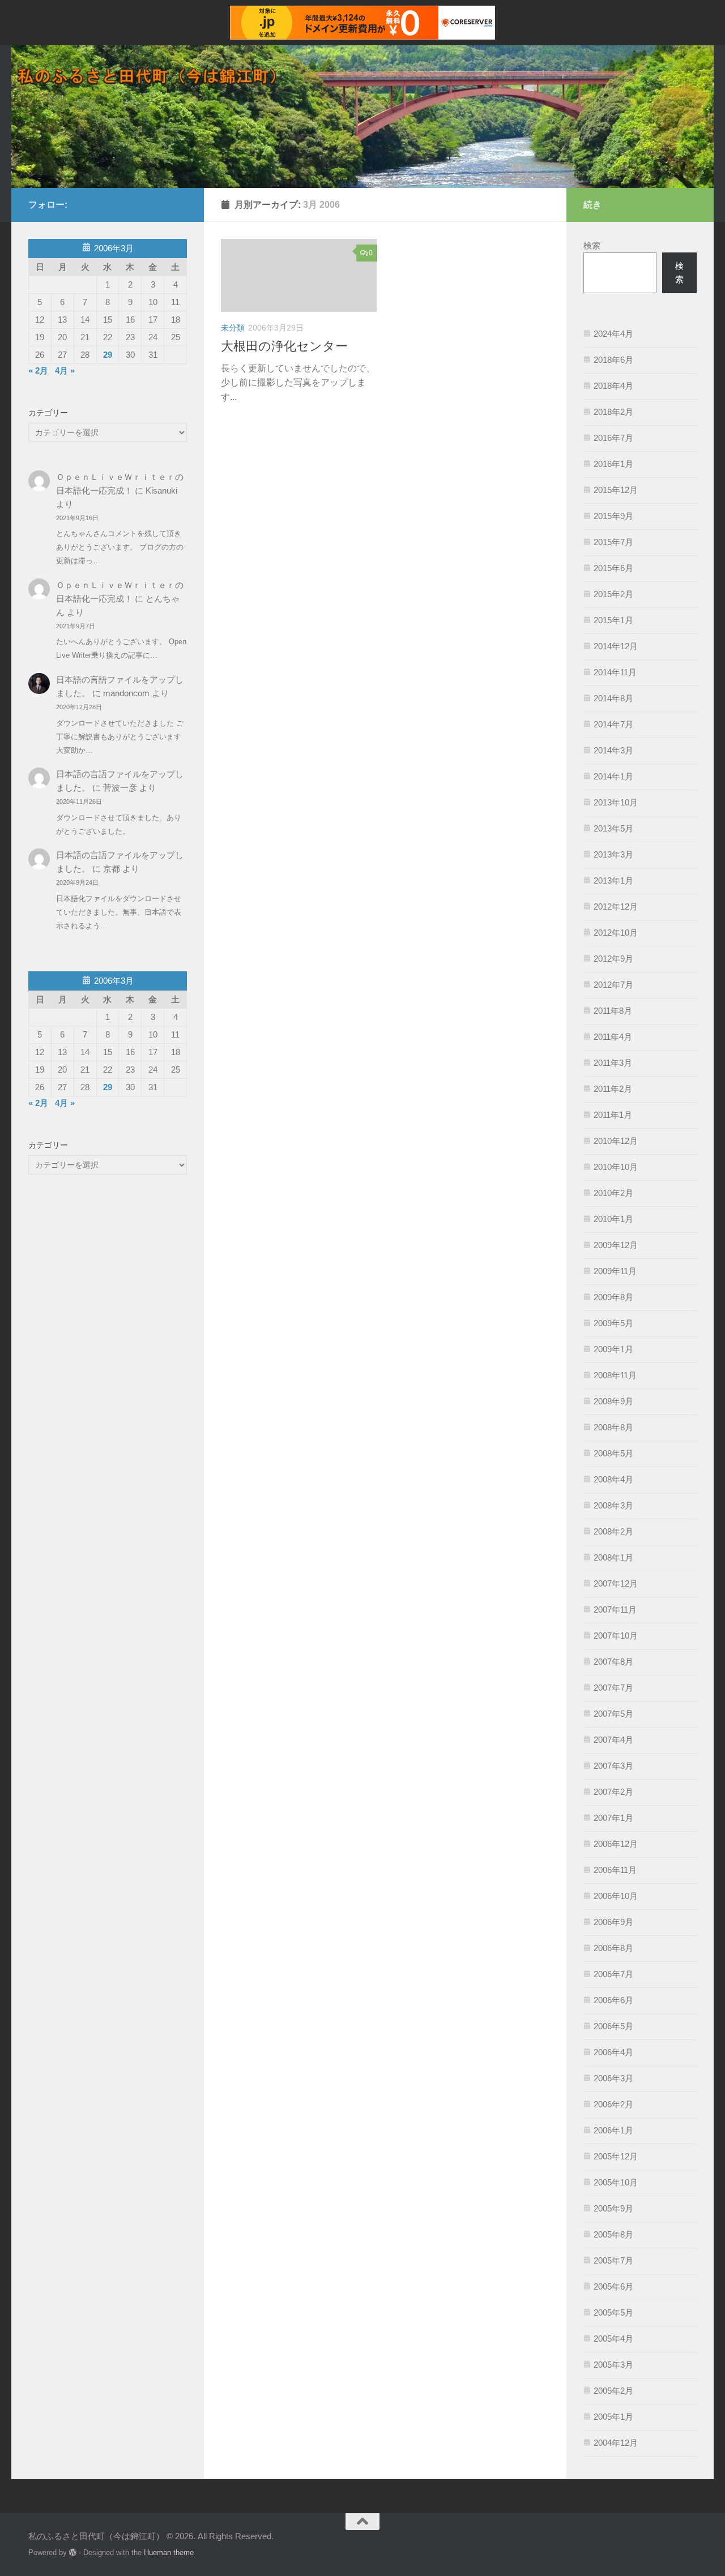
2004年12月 (616, 2443)
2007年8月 (613, 1662)
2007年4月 (613, 1740)
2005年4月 (613, 2339)
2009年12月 (616, 1245)
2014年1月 (613, 776)
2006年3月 (613, 2078)
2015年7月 (613, 542)
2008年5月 (613, 1453)
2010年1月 (613, 1219)
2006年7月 (613, 1974)
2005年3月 (613, 2365)
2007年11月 (615, 1610)
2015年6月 (613, 568)
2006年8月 (613, 1948)
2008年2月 (613, 1531)
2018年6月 (613, 360)
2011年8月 (613, 1011)
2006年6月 (613, 2000)
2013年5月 (613, 828)
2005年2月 (613, 2391)
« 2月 (38, 370)
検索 (592, 245)
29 (108, 355)
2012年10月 (616, 933)
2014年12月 (616, 646)
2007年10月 (616, 1636)
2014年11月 (615, 672)
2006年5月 (613, 2026)
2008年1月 (613, 1557)
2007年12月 (616, 1583)
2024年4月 (613, 334)
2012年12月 (616, 906)
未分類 (233, 328)
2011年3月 (613, 1063)
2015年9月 (613, 516)
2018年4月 (613, 386)
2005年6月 (613, 2286)
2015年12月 (616, 490)
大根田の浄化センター (284, 346)
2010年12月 (616, 1141)
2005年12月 (616, 2156)
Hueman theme (169, 2553)
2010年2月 (613, 1193)
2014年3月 (613, 750)
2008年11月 (615, 1375)
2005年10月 (616, 2182)
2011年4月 (613, 1037)
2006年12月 (616, 1844)
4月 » (65, 370)
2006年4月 (613, 2052)
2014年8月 (613, 698)
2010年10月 (616, 1167)
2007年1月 (613, 1818)
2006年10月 (616, 1896)
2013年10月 (616, 802)
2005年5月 (613, 2313)
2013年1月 (613, 880)
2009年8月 (613, 1297)
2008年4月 (613, 1479)
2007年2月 (613, 1792)
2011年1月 (613, 1115)
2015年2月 (613, 594)
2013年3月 (613, 854)
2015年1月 (613, 620)
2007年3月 (613, 1766)
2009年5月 (613, 1323)
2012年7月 (613, 985)
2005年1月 (613, 2417)
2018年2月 (613, 412)
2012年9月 (613, 959)
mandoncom (126, 693)
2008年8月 (613, 1427)
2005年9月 (613, 2208)
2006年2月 (613, 2104)
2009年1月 (613, 1349)
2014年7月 (613, 724)
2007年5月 (613, 1714)
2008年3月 (613, 1505)
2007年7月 (613, 1688)
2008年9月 (613, 1401)
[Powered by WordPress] (73, 2553)
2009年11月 (615, 1271)
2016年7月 (613, 438)
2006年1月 (613, 2130)
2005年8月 (613, 2234)
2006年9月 (613, 1922)
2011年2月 (613, 1089)
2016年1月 (613, 464)
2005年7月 (613, 2260)
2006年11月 (615, 1870)
